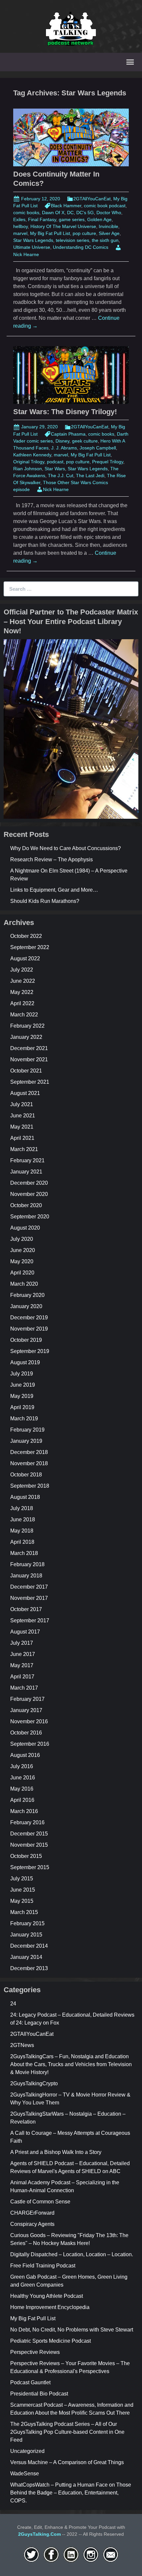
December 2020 (29, 1183)
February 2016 (27, 1822)
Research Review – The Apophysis (52, 859)
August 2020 (25, 1228)
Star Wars (55, 469)
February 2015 (27, 1923)
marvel (20, 233)
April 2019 (22, 1407)
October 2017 (26, 1609)
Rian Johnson (28, 469)
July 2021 (22, 1104)
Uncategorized (27, 2451)
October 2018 (26, 1475)
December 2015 (29, 1834)
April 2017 (22, 1677)
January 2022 (26, 1037)
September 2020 (30, 1217)
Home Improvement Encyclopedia (50, 2307)
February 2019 (27, 1430)
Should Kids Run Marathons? (45, 901)
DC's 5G (85, 213)
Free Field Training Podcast (43, 2266)
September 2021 (30, 1082)
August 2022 (25, 958)
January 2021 (26, 1172)
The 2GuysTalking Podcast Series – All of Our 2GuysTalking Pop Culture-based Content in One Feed (67, 2432)
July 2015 (22, 1879)
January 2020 (26, 1306)
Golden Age (99, 219)
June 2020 (23, 1250)
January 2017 (26, 1710)
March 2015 (24, 1912)
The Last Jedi (90, 476)
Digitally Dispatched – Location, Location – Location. (72, 2254)
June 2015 (23, 1890)
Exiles (19, 219)
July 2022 (22, 970)
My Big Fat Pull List (50, 233)
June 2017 (23, 1654)
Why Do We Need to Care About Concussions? (66, 848)
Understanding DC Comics (81, 247)
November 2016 (29, 1721)
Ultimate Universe (32, 247)
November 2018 (29, 1463)
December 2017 (29, 1587)
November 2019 (29, 1329)
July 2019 (22, 1374)
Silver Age (109, 233)
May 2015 (22, 1901)
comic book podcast (105, 206)
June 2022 (23, 981)
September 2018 (30, 1486)
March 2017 (24, 1688)
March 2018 (24, 1553)
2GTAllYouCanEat (92, 199)
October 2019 (26, 1340)
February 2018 (27, 1564)
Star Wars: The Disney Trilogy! (65, 412)
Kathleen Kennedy (32, 455)
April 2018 (22, 1542)
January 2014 (26, 1957)
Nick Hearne (56, 489)
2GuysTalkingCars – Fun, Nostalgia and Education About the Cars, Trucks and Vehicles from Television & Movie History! (71, 2064)
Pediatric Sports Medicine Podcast (51, 2341)
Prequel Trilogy (108, 462)
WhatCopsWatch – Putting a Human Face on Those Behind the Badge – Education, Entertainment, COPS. (71, 2493)
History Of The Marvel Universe (63, 226)
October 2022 (26, 936)
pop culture (84, 233)
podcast (55, 462)
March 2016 (24, 1811)
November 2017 (29, 1598)
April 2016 (22, 1800)
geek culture (85, 441)
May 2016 (22, 1789)
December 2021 (29, 1048)
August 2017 (25, 1632)
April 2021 (22, 1138)
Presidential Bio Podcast (39, 2394)
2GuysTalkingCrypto (34, 2083)
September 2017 (30, 1620)
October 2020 (26, 1205)
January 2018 (26, 1576)
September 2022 (30, 947)
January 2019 (26, 1441)
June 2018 (23, 1519)
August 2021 (25, 1093)
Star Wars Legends (33, 240)
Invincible (108, 226)
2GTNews (22, 2045)
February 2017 (27, 1699)
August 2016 (25, 1755)
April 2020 (22, 1273)
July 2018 (22, 1508)
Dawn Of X (53, 213)
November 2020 (29, 1194)
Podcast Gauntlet (30, 2382)
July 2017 (22, 1643)
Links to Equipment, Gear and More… (54, 890)
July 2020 (22, 1239)
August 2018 (25, 1497)
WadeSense (25, 2474)
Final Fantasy (42, 219)
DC (70, 213)
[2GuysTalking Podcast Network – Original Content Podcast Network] (71, 28)
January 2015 (26, 1935)
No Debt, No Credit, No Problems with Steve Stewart (72, 2330)
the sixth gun (105, 240)
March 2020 (24, 1284)
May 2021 (22, 1127)
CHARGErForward (32, 2213)
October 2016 (26, 1733)
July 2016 (22, 1766)
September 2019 (30, 1351)
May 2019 (22, 1396)
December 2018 (29, 1452)
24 (13, 2004)
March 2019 (24, 1419)
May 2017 (22, 1665)
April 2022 (22, 1003)
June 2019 (23, 1385)
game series (72, 219)
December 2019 (29, 1318)
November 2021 (29, 1059)
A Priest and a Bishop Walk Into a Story (56, 2152)
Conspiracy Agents (32, 2224)
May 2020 (22, 1261)
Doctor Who (109, 213)
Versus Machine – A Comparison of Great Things (67, 2462)
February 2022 (27, 1026)
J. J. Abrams (64, 448)
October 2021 (26, 1071)
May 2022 (22, 992)
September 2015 (30, 1867)
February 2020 (27, 1295)
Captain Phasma (68, 434)
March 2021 (24, 1149)
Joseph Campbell (98, 448)
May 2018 (22, 1531)
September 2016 (30, 1744)
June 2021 (23, 1116)
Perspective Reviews (35, 2352)
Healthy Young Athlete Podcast (47, 2296)
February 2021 (27, 1160)
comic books (26, 213)
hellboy (20, 226)
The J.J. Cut (61, 476)
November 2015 (29, 1845)
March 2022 (24, 1015)
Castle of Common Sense (40, 2202)
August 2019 (25, 1362)
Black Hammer (66, 206)
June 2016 (23, 1778)
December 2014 (29, 1946)
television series (72, 240)
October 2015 (26, 1856)
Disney (62, 441)
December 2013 (29, 1968)
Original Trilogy (29, 462)
